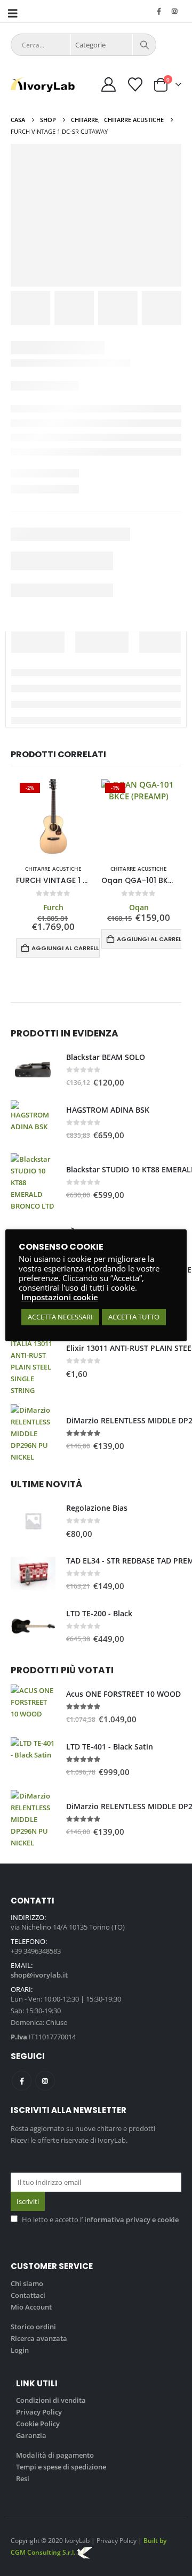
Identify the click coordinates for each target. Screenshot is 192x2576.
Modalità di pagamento (55, 2455)
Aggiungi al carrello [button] (65, 948)
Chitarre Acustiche (53, 869)
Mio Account (31, 2307)
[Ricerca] (144, 45)
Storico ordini (33, 2327)
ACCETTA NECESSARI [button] (60, 1317)
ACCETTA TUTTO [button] (134, 1317)
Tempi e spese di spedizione (61, 2467)
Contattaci (28, 2295)
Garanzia (31, 2435)
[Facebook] (159, 11)
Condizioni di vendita (51, 2400)
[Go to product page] (33, 1070)
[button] (16, 13)
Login (20, 2350)
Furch (53, 907)
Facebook (22, 2081)
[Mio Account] (109, 84)
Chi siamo (27, 2283)
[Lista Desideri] (135, 84)
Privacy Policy (39, 2412)
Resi (23, 2478)
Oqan (139, 907)
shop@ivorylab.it (39, 1975)
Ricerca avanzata (39, 2338)
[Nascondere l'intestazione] (43, 85)
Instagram (45, 2081)
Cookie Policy (38, 2424)
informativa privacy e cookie (131, 2219)
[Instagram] (174, 11)
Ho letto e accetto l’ (100, 2219)
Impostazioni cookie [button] (60, 1297)
